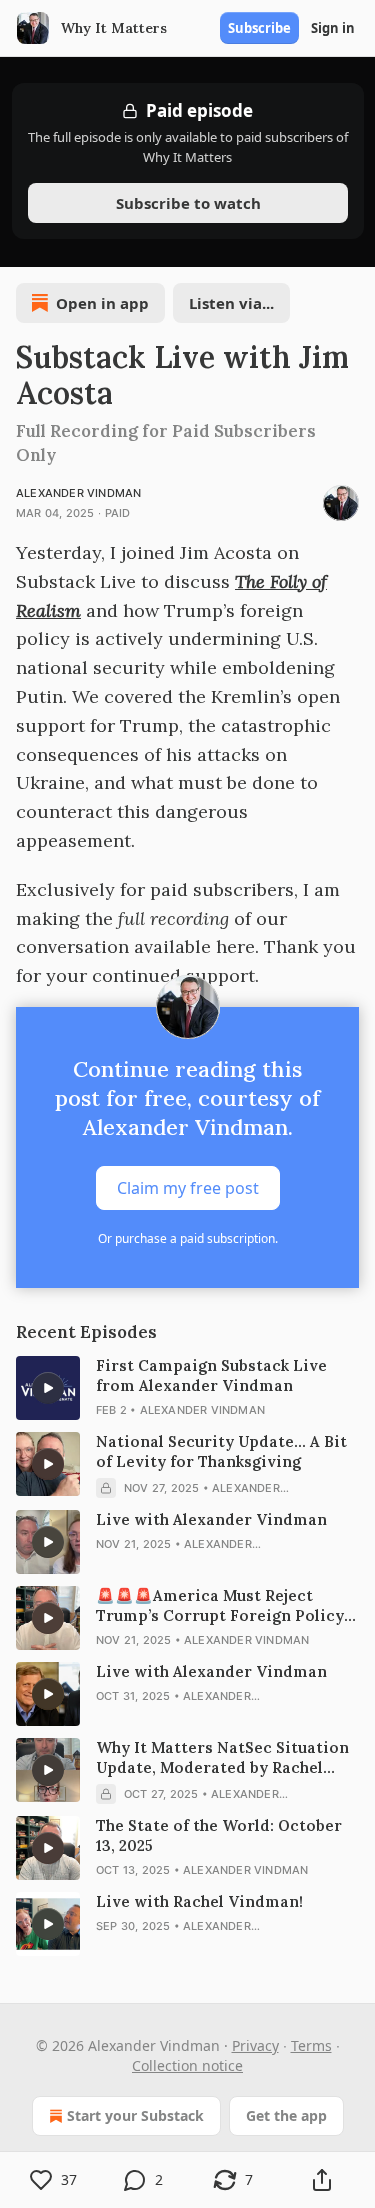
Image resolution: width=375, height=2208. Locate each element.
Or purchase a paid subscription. (188, 1238)
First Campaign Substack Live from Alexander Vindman (211, 1375)
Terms (311, 2045)
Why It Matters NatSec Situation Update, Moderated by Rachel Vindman (222, 1758)
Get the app (286, 2115)
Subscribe (259, 28)
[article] (187, 1388)
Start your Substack (135, 2115)
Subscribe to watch (187, 203)
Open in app (102, 303)
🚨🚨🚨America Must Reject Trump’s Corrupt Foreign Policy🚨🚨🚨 (220, 1606)
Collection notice (187, 2065)
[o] (48, 1388)
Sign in (333, 28)
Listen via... (231, 303)
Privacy (255, 2045)
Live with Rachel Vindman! (199, 1901)
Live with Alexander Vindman (211, 1519)
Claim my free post (188, 1188)
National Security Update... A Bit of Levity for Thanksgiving (221, 1451)
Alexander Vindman (78, 493)
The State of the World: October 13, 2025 (219, 1835)
